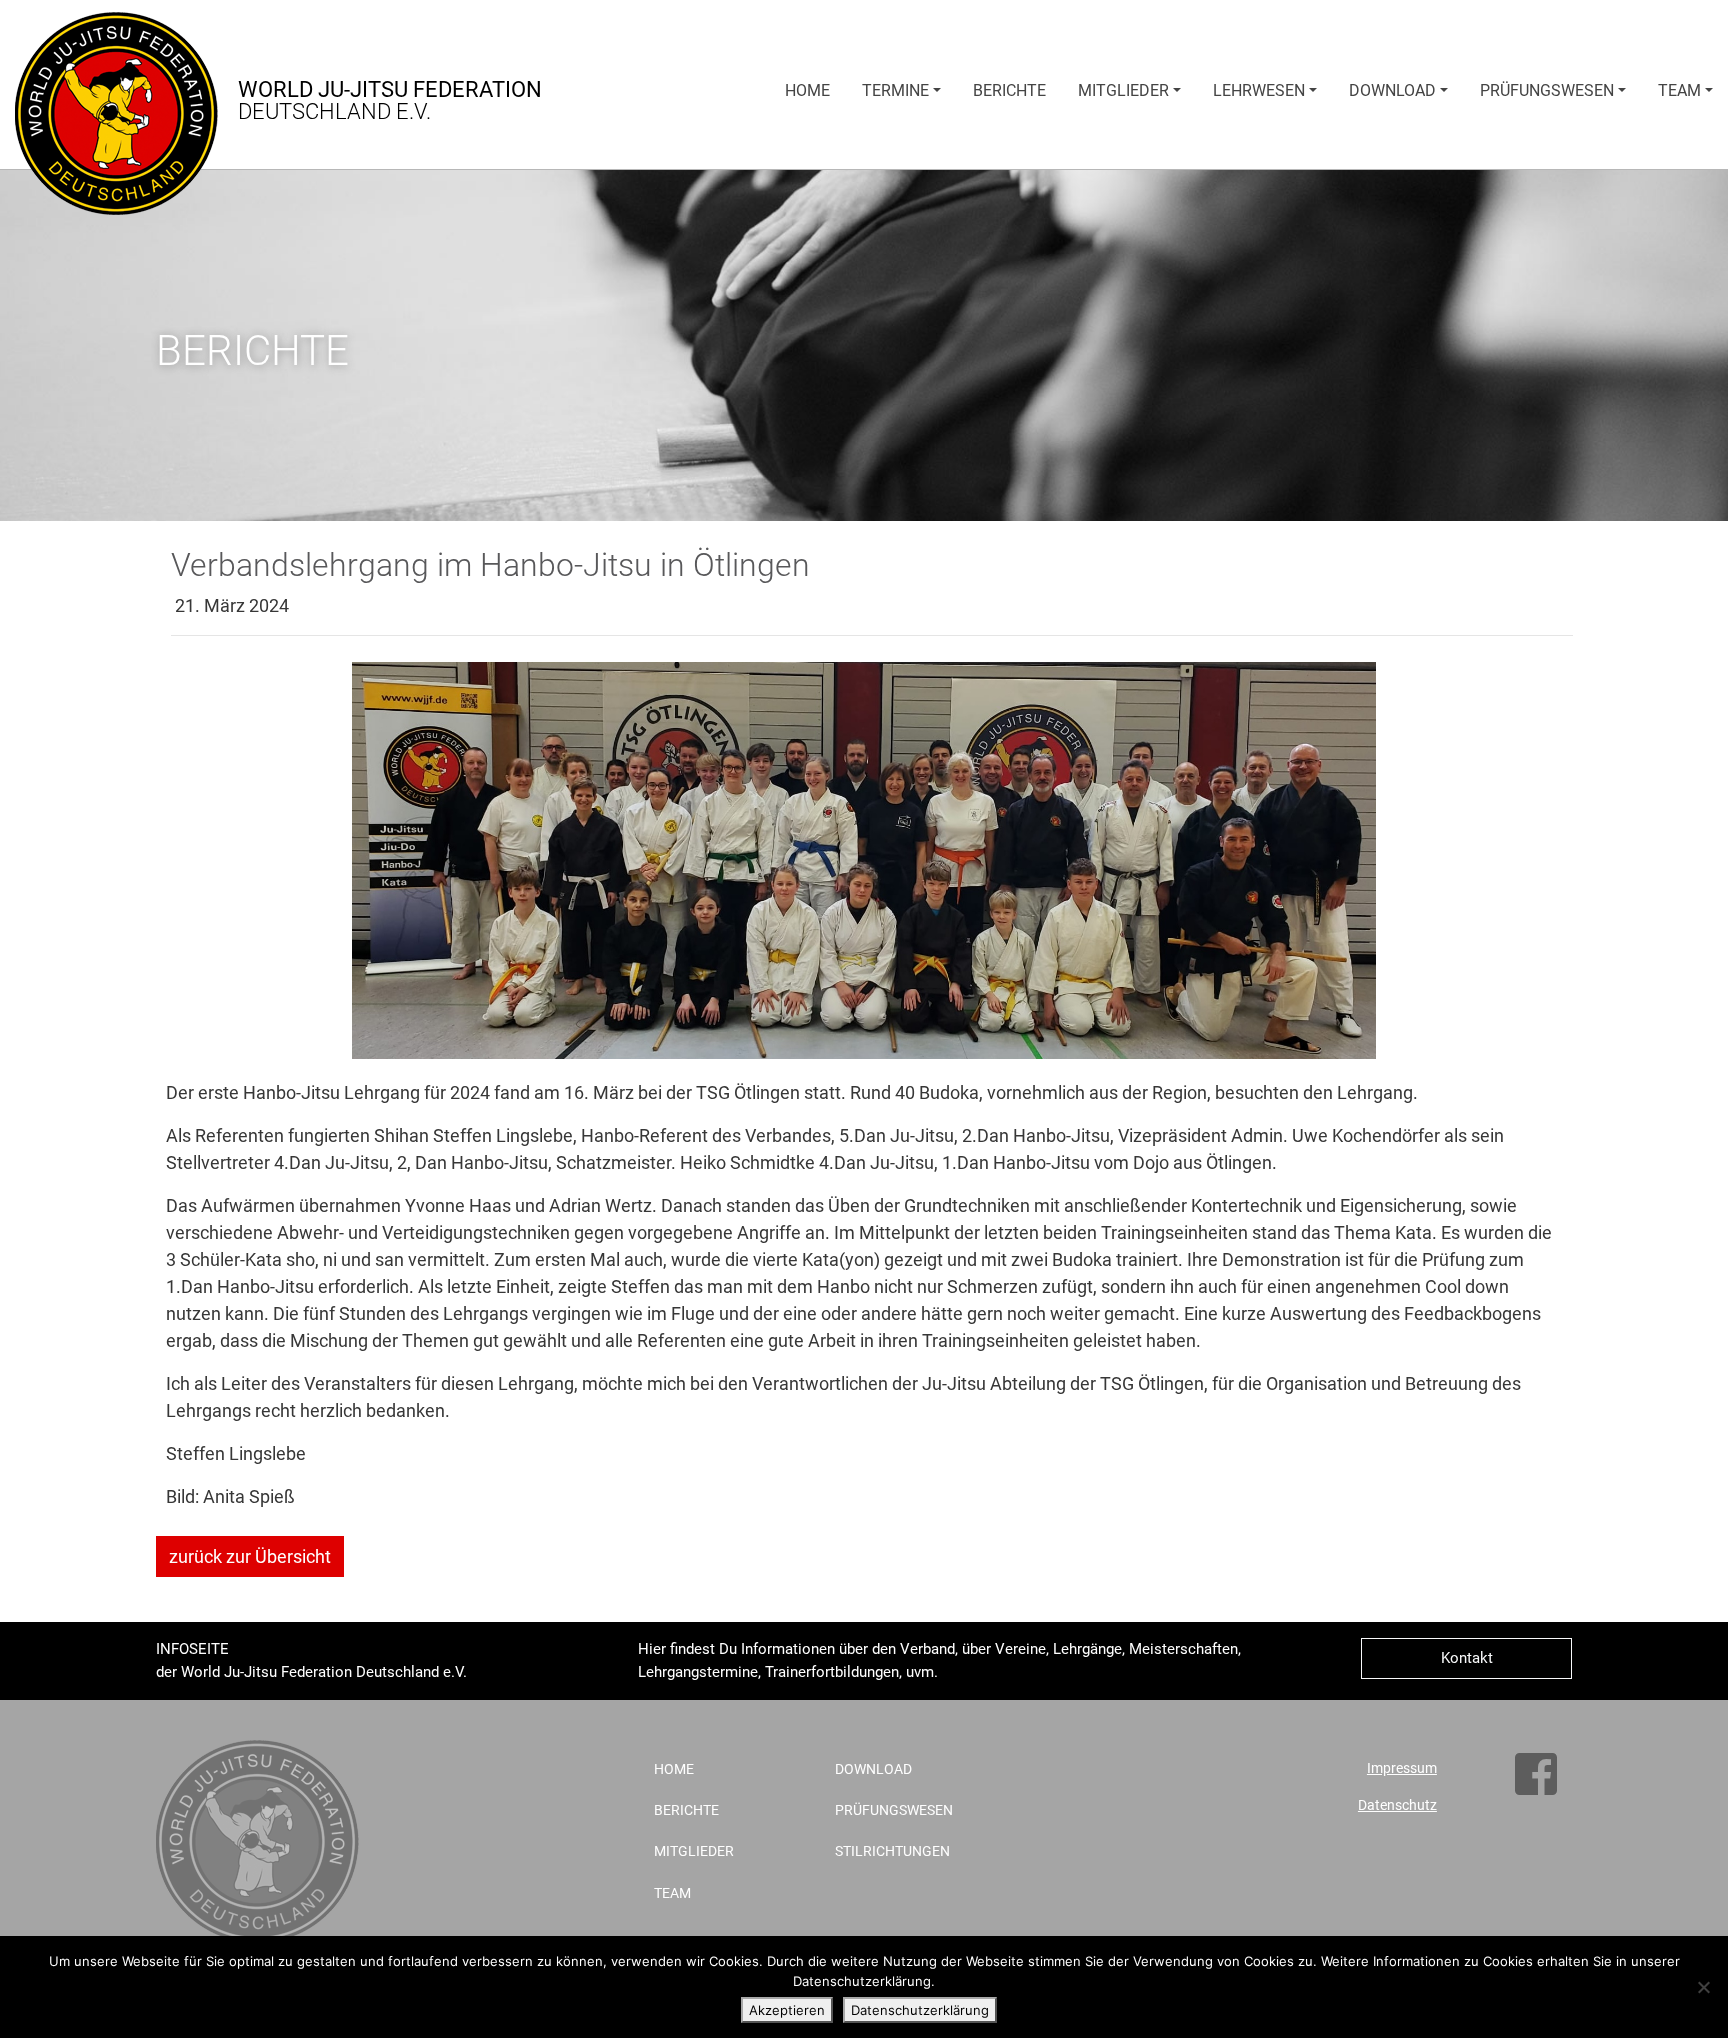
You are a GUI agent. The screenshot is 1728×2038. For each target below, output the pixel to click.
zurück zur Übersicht (250, 1556)
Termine (895, 90)
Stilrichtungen (892, 1851)
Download (1392, 90)
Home (807, 90)
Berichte (1009, 90)
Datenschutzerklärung (920, 2010)
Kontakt (1467, 1658)
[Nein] (1703, 1987)
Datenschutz (1397, 1805)
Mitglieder (1123, 90)
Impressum (1402, 1768)
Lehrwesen (1259, 90)
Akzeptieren (787, 2010)
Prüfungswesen (1547, 90)
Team (1679, 90)
